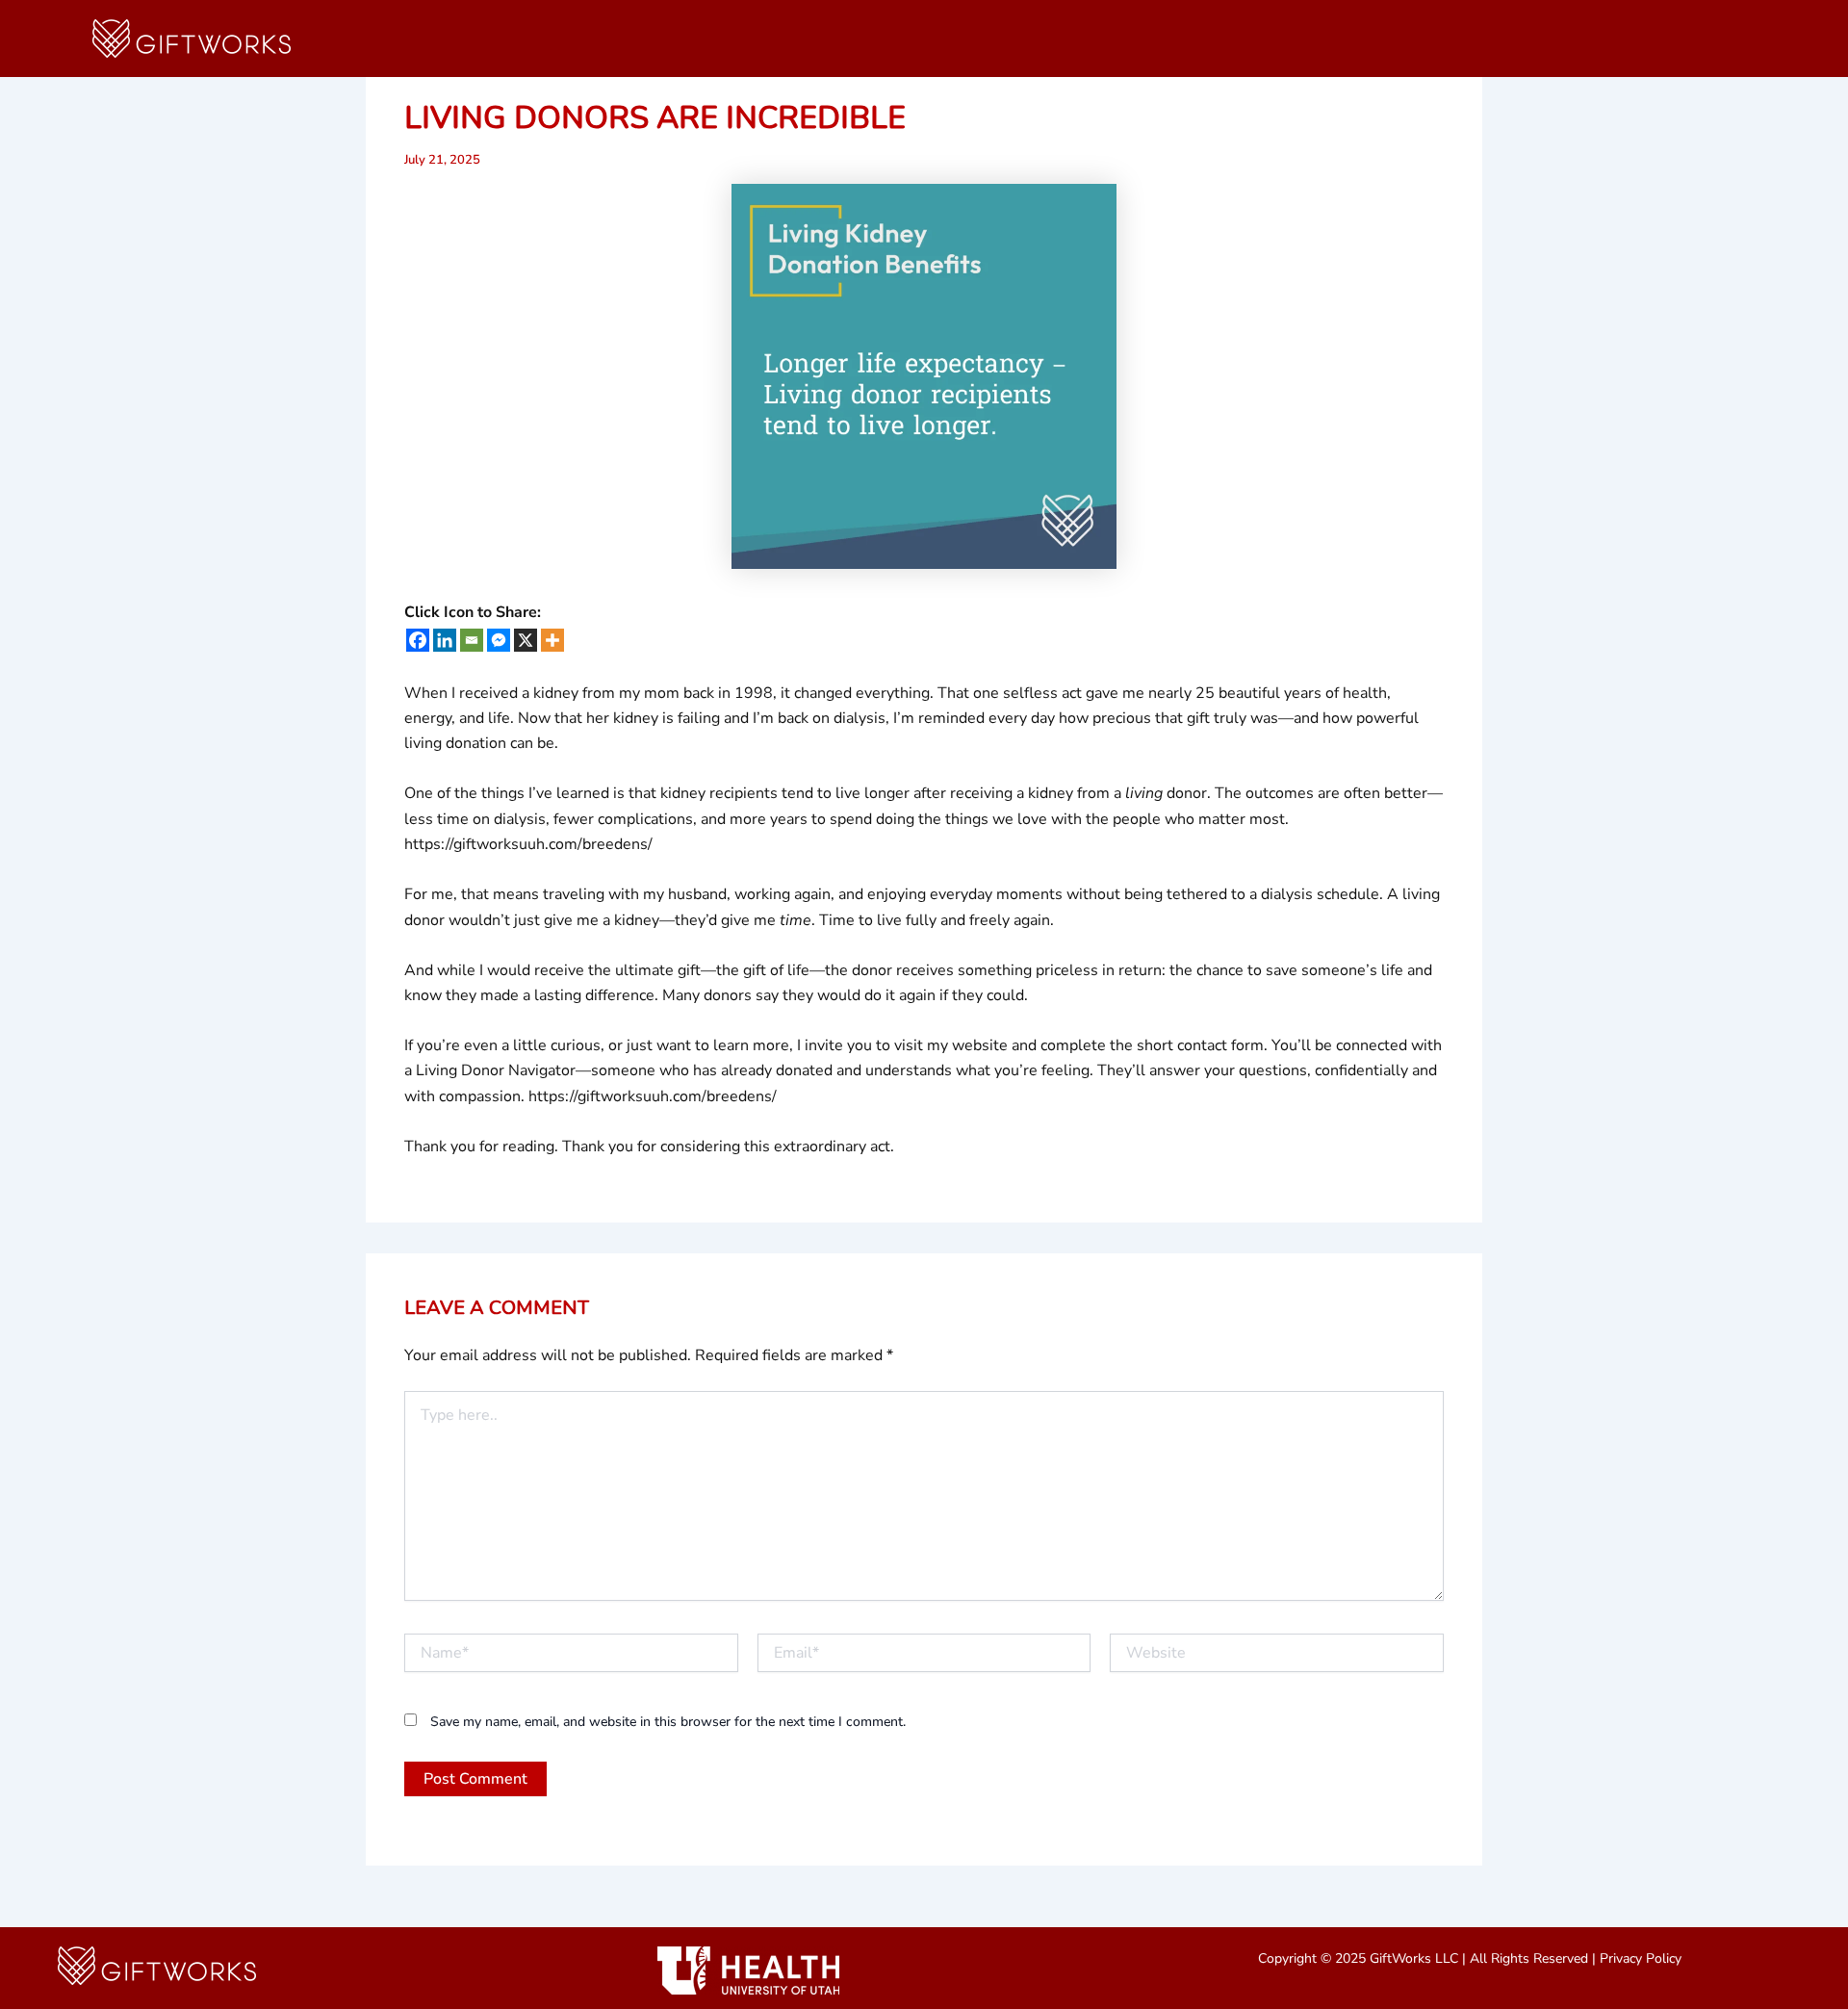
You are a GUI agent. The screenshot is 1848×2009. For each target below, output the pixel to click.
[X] (526, 640)
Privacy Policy (1641, 1958)
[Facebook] (418, 640)
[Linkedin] (445, 640)
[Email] (472, 640)
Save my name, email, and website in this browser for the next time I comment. (668, 1722)
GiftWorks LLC (1414, 1958)
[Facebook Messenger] (499, 640)
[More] (552, 640)
